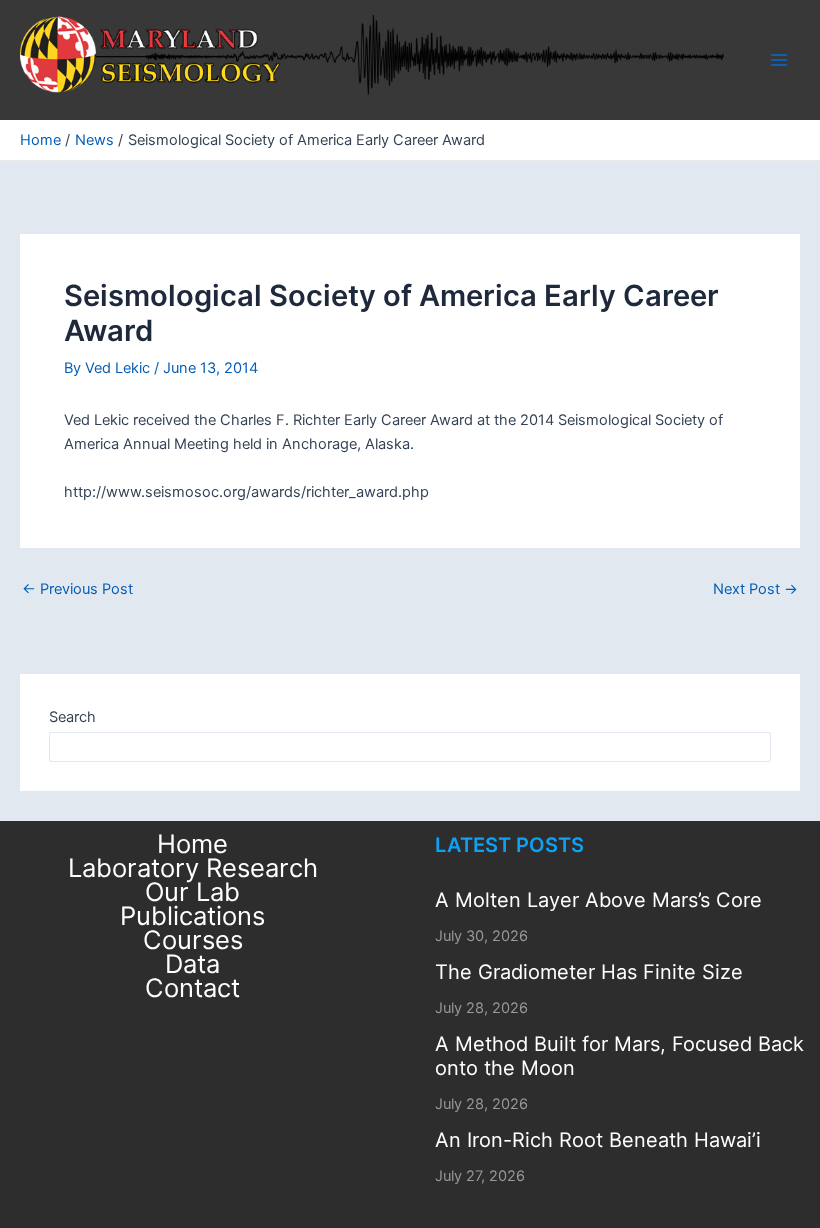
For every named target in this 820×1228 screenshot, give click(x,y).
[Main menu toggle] (779, 60)
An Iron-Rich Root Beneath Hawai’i (598, 1140)
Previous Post (77, 589)
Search (72, 717)
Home (192, 844)
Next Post (755, 589)
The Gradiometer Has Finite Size (589, 972)
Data (192, 964)
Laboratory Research (193, 868)
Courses (193, 940)
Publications (192, 916)
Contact (192, 988)
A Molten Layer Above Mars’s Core (598, 900)
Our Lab (192, 892)
